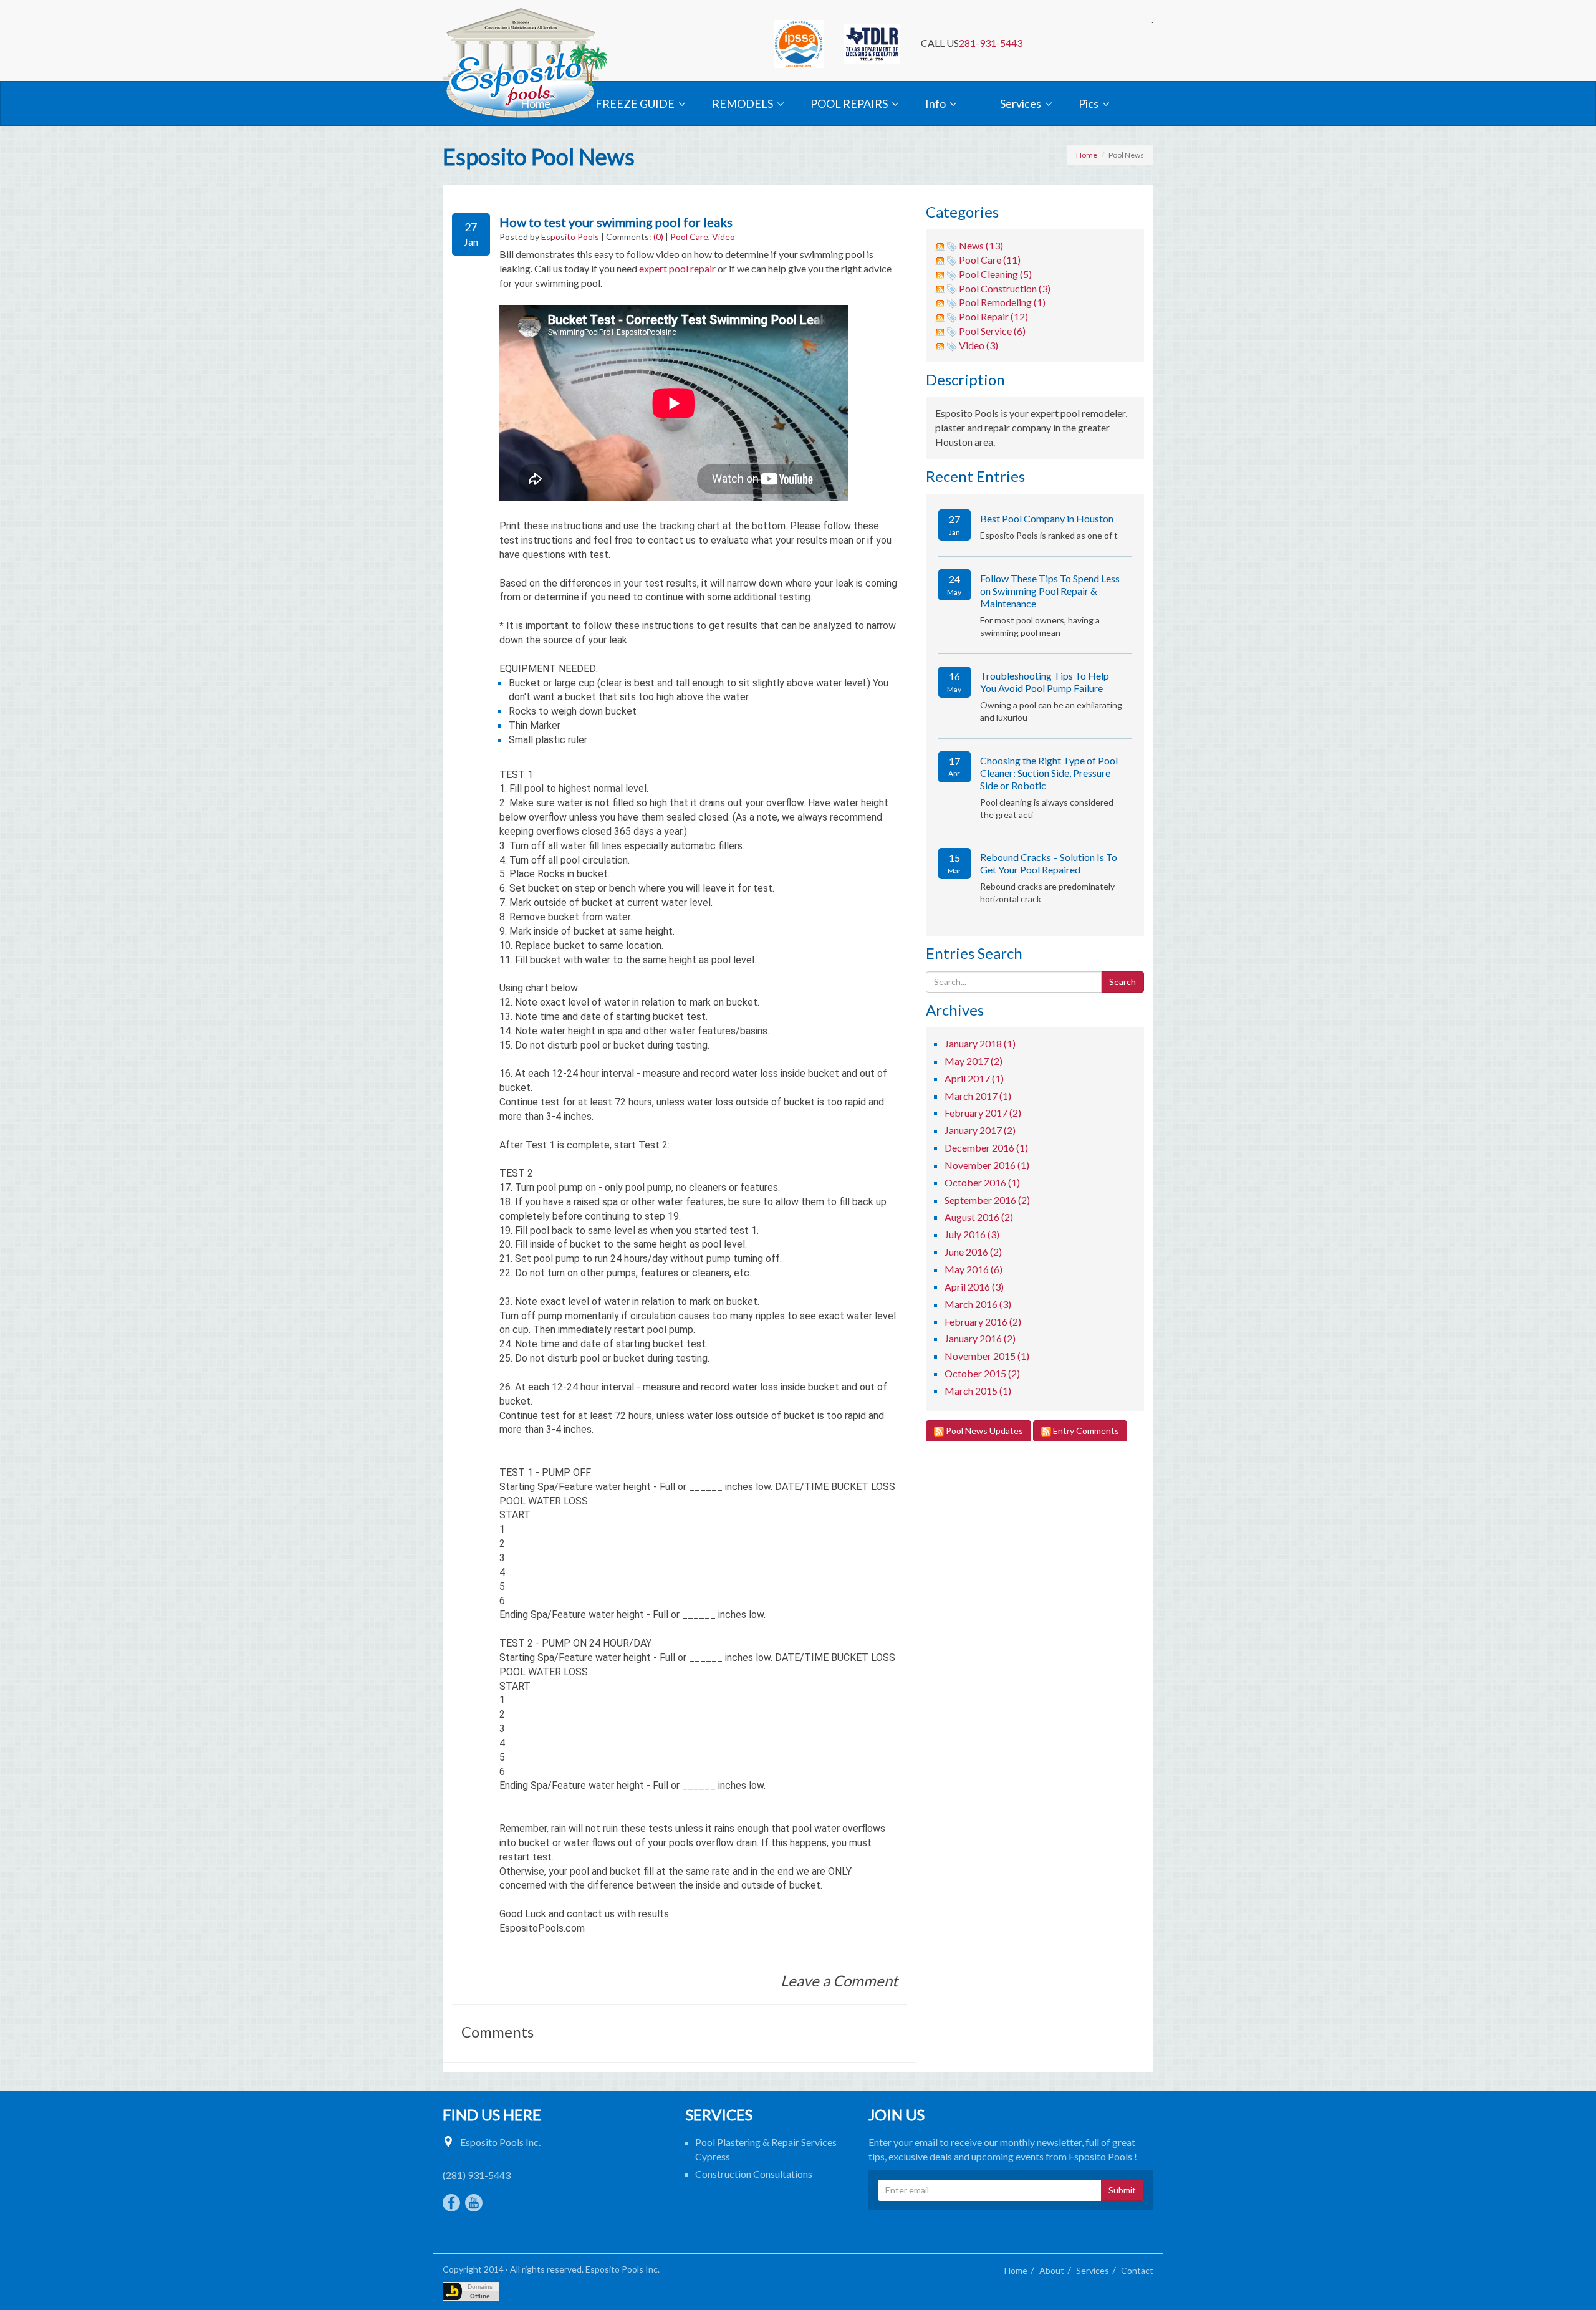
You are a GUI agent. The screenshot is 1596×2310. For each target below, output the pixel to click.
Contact (1137, 2270)
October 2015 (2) (982, 1373)
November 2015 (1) (987, 1356)
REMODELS (743, 103)
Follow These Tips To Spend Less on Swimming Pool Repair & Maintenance (1050, 591)
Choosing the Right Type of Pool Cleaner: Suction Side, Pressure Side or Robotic (1049, 773)
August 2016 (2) (979, 1217)
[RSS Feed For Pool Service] (940, 331)
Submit (1122, 2190)
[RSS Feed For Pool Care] (940, 260)
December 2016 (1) (986, 1148)
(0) (658, 237)
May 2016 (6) (973, 1269)
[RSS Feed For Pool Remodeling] (940, 302)
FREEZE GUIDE (635, 103)
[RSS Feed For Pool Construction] (940, 288)
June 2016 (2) (973, 1252)
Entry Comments (1085, 1431)
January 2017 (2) (980, 1130)
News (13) (981, 245)
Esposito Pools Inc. (500, 2142)
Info (935, 103)
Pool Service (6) (992, 331)
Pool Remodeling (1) (1002, 302)
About (1052, 2270)
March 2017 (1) (978, 1096)
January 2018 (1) (980, 1043)
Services (1021, 103)
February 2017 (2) (983, 1113)
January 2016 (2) (980, 1338)
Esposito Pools (570, 237)
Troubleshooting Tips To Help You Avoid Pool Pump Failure (1045, 682)
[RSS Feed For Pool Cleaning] (940, 274)
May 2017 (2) (973, 1061)
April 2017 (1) (974, 1078)
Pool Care (689, 237)
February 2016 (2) (983, 1321)
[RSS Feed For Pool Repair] (940, 316)
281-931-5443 (991, 43)
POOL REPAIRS (849, 103)
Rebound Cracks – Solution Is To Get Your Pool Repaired (1049, 863)
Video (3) (978, 345)
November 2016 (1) (987, 1165)
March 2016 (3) (978, 1304)
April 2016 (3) (974, 1287)
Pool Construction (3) (1005, 288)
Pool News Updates (983, 1431)
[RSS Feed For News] (940, 245)
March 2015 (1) (978, 1391)
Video (723, 237)
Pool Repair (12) (993, 316)
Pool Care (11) (990, 260)
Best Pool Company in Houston (1047, 518)
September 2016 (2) (987, 1200)
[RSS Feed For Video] (940, 345)
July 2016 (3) (972, 1234)
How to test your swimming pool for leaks (616, 222)
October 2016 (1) (982, 1182)
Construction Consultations (754, 2174)
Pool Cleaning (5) (995, 274)
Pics (1089, 103)
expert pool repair (677, 268)
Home (536, 103)
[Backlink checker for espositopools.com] (471, 2291)
